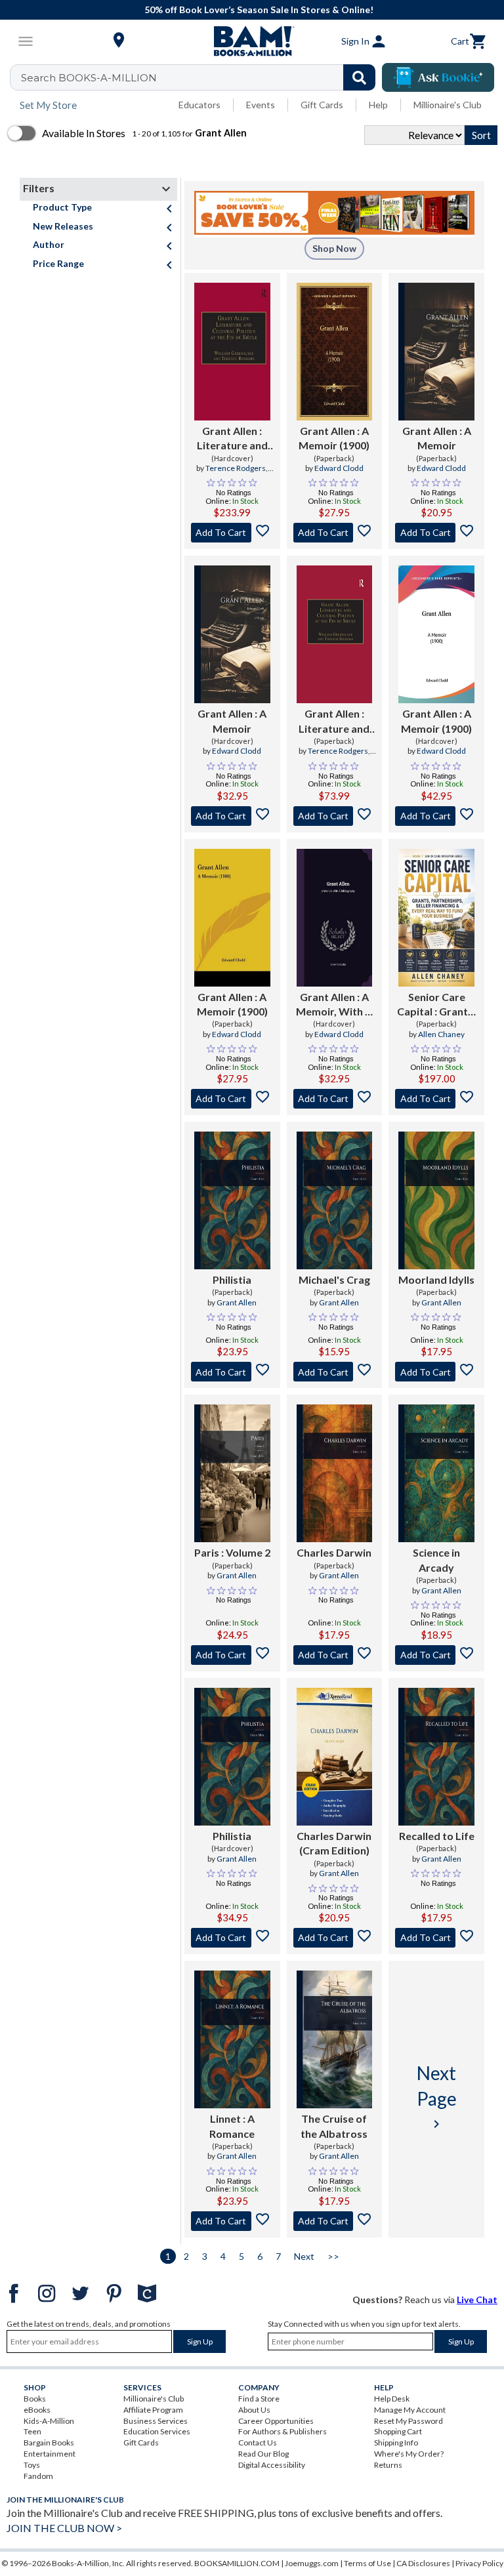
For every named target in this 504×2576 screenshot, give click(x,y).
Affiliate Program (153, 2410)
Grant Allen (237, 1302)
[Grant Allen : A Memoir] (436, 352)
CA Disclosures (423, 2563)
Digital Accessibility (272, 2465)
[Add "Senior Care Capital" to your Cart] (436, 1099)
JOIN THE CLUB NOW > (64, 2528)
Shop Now (334, 248)
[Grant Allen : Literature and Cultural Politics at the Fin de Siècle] (232, 352)
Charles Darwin (334, 1552)
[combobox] (201, 77)
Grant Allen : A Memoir (437, 438)
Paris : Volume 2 (232, 1552)
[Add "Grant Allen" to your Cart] (232, 533)
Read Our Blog (263, 2454)
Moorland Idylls (436, 1279)
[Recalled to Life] (436, 1757)
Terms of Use (367, 2563)
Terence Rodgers (236, 468)
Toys (32, 2465)
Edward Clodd (339, 468)
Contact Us (258, 2443)
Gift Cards (322, 105)
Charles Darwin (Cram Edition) (334, 1843)
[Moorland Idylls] (436, 1200)
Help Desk (392, 2399)
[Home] (252, 41)
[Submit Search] (359, 77)
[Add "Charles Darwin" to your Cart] (335, 1655)
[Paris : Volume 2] (232, 1473)
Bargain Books (49, 2443)
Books (35, 2399)
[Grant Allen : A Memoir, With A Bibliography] (335, 918)
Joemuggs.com (312, 2563)
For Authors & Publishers (283, 2431)
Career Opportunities (276, 2421)
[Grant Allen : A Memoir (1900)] (335, 352)
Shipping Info (396, 2443)
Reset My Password (409, 2421)
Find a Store (259, 2399)
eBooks (37, 2410)
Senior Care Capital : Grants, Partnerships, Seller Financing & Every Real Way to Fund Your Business (436, 1005)
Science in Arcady (436, 1560)
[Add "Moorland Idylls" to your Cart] (436, 1372)
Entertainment (50, 2454)
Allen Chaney (441, 1034)
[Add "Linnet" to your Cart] (232, 2221)
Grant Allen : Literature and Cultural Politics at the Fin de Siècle (232, 439)
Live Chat (477, 2300)
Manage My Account (410, 2410)
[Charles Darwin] (335, 1473)
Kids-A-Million (49, 2421)
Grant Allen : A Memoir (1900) (334, 438)
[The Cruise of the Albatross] (335, 2039)
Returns (388, 2465)
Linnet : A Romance (232, 2126)
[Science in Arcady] (436, 1473)
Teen (32, 2431)
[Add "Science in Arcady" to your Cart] (436, 1655)
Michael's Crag (334, 1279)
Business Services (156, 2421)
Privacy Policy (479, 2563)
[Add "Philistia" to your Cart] (232, 1372)
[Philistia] (232, 1200)
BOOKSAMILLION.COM (237, 2563)
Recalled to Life (437, 1836)
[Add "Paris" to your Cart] (232, 1655)
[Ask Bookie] (438, 77)
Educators (199, 105)
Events (261, 105)
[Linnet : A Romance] (232, 2039)
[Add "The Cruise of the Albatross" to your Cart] (335, 2221)
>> (333, 2256)
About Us (254, 2410)
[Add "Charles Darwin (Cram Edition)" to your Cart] (335, 1938)
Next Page (437, 2096)
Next (304, 2256)
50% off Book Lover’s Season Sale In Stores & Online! (259, 10)
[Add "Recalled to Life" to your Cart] (436, 1938)
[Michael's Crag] (335, 1200)
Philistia (232, 1279)
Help (378, 105)
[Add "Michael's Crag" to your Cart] (335, 1372)
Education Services (157, 2431)
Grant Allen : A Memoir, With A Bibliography (334, 1005)
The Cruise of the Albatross (334, 2126)
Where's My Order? (409, 2454)
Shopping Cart (398, 2431)
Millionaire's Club (448, 105)
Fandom (38, 2476)
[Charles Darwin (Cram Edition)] (335, 1757)
